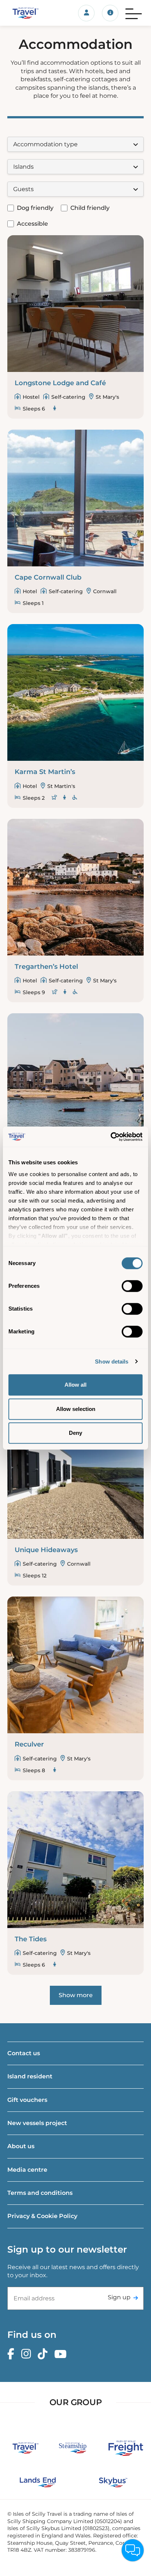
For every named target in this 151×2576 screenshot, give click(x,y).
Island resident (30, 2076)
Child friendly (90, 208)
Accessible (32, 224)
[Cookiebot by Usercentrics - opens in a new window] (111, 1137)
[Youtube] (62, 2354)
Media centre (27, 2170)
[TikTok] (44, 2354)
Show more (76, 1995)
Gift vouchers (27, 2100)
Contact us (24, 2053)
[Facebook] (13, 2354)
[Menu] (134, 13)
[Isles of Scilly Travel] (25, 13)
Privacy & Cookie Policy (42, 2216)
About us (21, 2146)
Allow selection (76, 1409)
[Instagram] (28, 2354)
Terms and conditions (40, 2193)
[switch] (132, 1286)
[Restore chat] (133, 2550)
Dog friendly (35, 208)
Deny (75, 1433)
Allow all (75, 1385)
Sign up (119, 2297)
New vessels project (37, 2123)
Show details (112, 1362)
